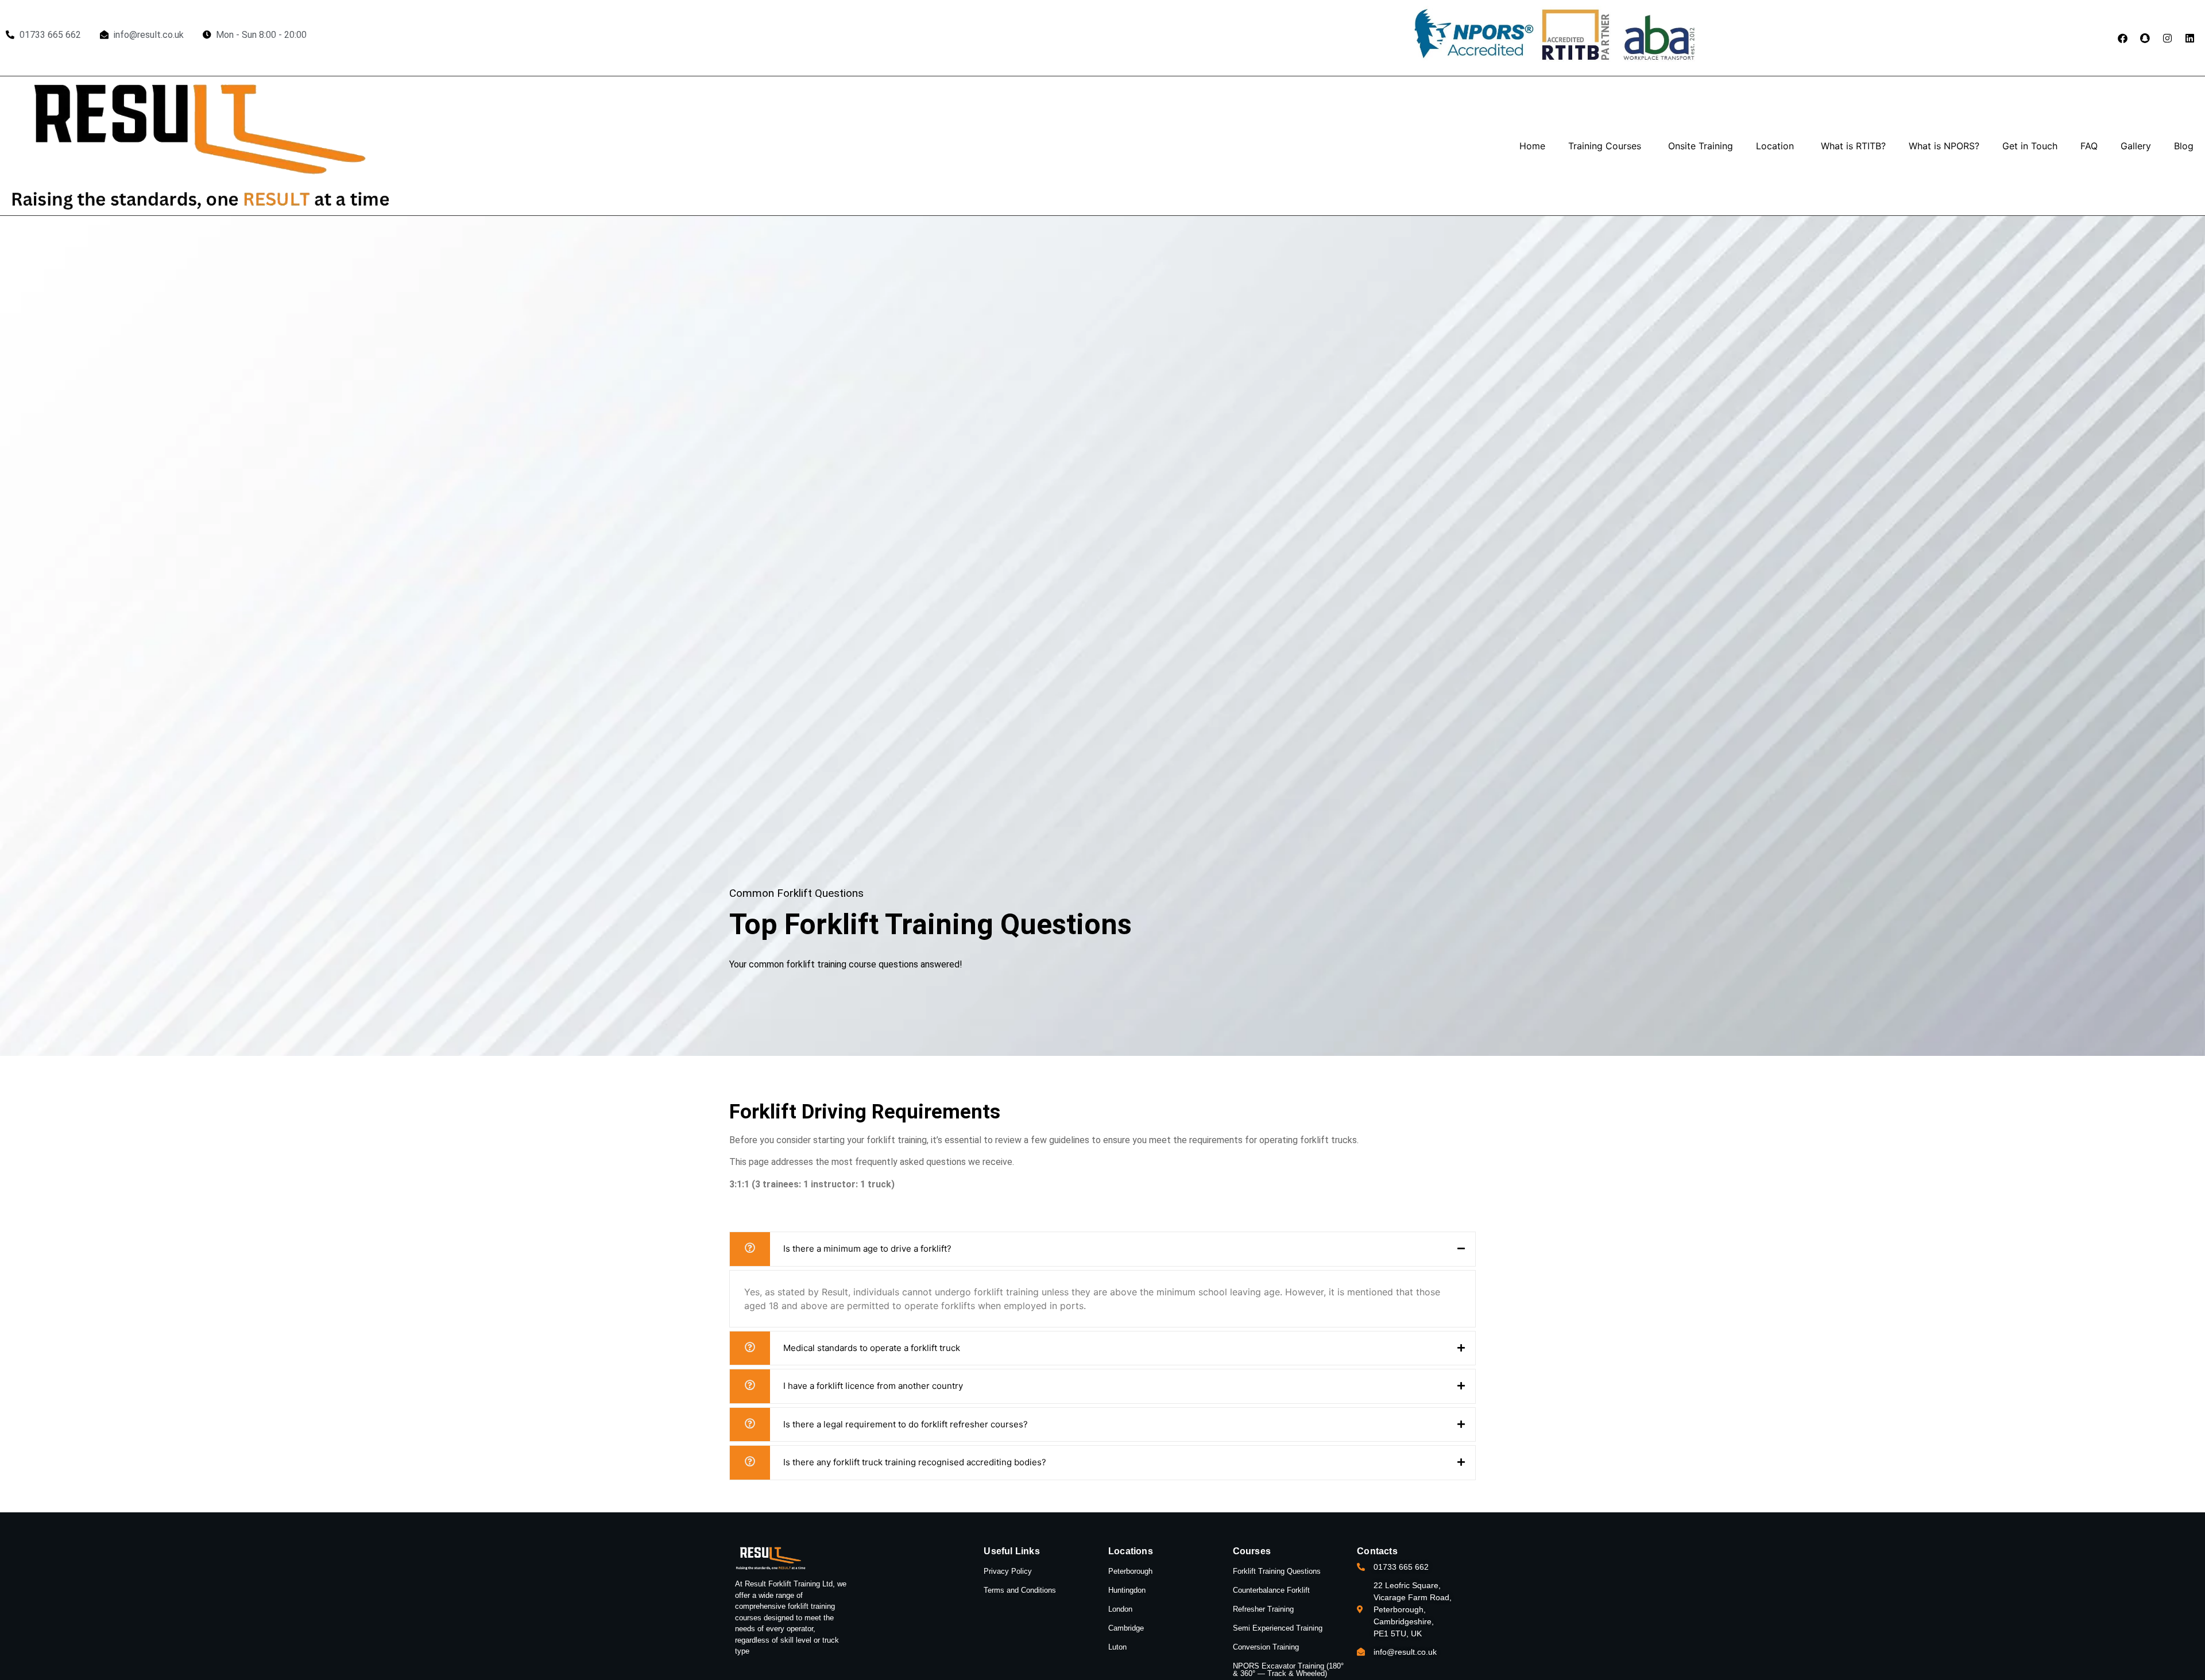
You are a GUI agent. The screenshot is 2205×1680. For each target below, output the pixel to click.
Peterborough (1130, 1571)
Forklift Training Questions (1277, 1571)
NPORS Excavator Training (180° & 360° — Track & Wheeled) (1288, 1670)
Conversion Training (1266, 1647)
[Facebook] (2122, 38)
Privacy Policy (1008, 1571)
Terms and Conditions (1020, 1590)
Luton (1117, 1647)
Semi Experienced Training (1278, 1628)
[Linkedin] (2189, 38)
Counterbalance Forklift (1271, 1590)
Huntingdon (1127, 1590)
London (1120, 1609)
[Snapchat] (2145, 38)
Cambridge (1126, 1628)
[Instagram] (2167, 38)
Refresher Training (1263, 1609)
